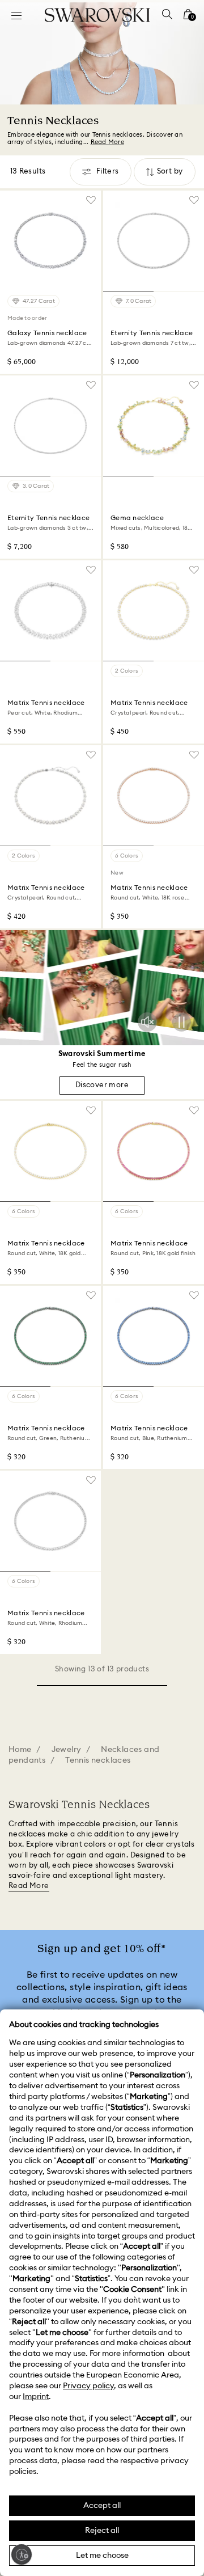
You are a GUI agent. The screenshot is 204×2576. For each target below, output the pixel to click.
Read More (29, 1886)
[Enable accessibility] (22, 2554)
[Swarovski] (97, 15)
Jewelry (67, 1750)
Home (20, 1750)
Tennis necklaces (98, 1760)
